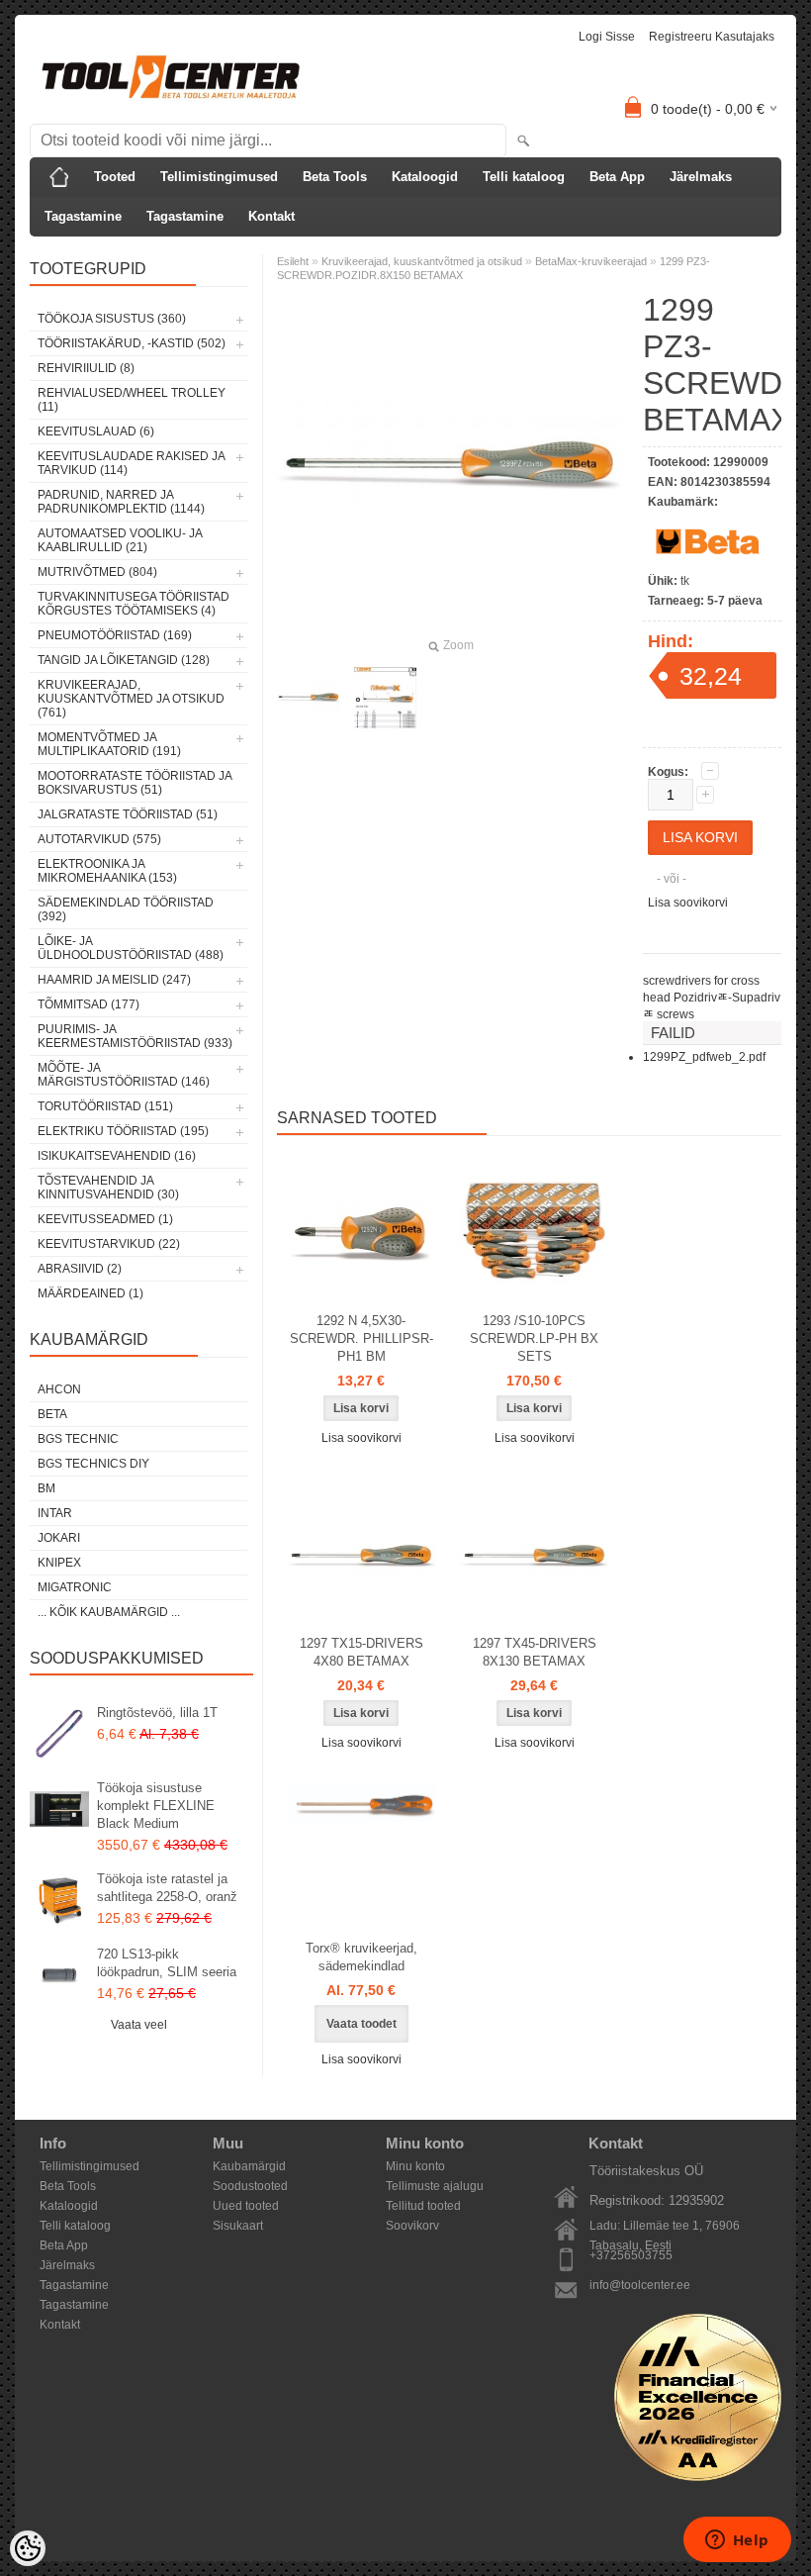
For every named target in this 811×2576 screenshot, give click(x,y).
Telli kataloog (524, 177)
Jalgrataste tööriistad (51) (128, 814)
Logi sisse (607, 37)
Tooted (115, 177)
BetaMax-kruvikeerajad (591, 261)
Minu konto (415, 2166)
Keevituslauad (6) (96, 431)
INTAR (55, 1513)
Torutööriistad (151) (105, 1106)
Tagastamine (83, 216)
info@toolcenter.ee (640, 2285)
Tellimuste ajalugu (435, 2186)
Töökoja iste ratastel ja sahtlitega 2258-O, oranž (167, 1888)
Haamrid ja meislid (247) (114, 980)
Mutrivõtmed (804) (97, 572)
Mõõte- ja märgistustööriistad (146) (124, 1075)
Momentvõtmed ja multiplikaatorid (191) (109, 744)
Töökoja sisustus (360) (112, 319)
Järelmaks (701, 177)
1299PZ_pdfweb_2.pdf (704, 1057)
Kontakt (271, 216)
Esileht (293, 261)
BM (46, 1488)
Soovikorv (412, 2226)
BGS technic (78, 1439)
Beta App (617, 177)
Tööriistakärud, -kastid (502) (132, 343)
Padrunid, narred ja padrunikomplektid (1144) (121, 502)
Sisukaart (238, 2226)
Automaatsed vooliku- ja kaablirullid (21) (120, 540)
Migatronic (75, 1587)
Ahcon (59, 1389)
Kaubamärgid (249, 2166)
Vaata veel (139, 2025)
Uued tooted (246, 2206)
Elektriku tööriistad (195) (123, 1131)
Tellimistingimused (219, 177)
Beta (52, 1414)
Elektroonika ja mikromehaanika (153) (107, 871)
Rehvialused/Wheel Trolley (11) (132, 400)
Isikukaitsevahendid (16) (117, 1156)
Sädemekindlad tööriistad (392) (126, 909)
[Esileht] (59, 177)
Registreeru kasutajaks (712, 37)
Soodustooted (250, 2186)
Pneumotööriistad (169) (115, 635)
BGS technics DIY (93, 1464)
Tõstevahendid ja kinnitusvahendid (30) (108, 1188)
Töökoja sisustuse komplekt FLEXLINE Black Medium (156, 1806)
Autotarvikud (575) (99, 839)
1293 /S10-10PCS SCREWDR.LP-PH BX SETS (534, 1338)
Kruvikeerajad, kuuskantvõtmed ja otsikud (422, 261)
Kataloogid (425, 177)
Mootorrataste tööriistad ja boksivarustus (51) (135, 783)
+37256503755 (631, 2255)
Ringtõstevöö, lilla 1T (157, 1713)
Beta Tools (335, 177)
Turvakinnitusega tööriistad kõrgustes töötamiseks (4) (134, 604)
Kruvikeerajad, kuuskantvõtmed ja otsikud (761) (131, 699)
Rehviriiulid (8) (86, 368)
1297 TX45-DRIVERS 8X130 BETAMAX (535, 1652)
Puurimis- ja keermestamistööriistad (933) (135, 1036)
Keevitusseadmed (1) (105, 1219)
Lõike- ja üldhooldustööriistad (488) (131, 948)
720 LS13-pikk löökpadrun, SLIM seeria (167, 1963)
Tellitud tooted (423, 2206)
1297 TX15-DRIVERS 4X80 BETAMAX (361, 1652)
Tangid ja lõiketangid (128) (124, 660)
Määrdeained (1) (90, 1293)
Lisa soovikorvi (688, 903)
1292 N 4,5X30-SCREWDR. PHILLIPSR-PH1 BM (361, 1338)
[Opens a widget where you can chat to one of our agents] (737, 2541)
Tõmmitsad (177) (89, 1004)
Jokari (59, 1538)
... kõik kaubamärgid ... (109, 1612)
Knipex (59, 1563)
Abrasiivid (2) (80, 1269)
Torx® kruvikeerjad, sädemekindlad (361, 1957)
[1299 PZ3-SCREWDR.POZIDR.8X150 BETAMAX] (309, 698)
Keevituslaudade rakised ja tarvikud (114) (131, 463)
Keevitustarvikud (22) (109, 1244)
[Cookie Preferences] (28, 2548)
